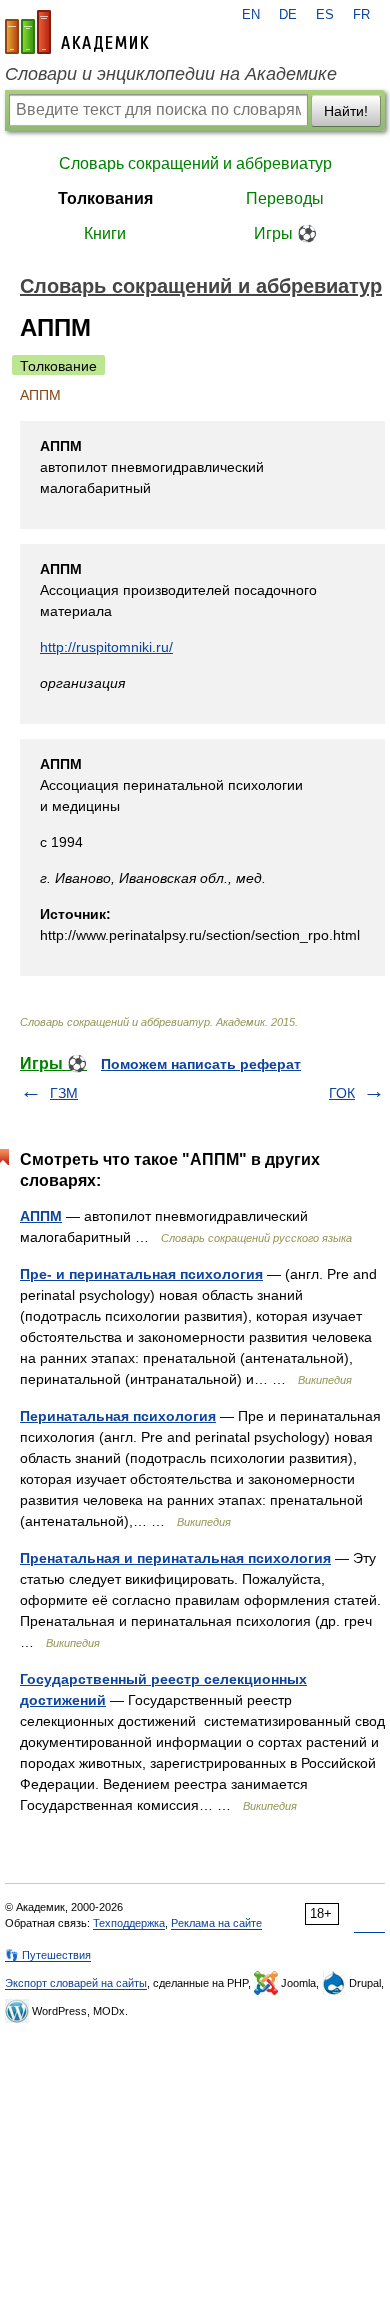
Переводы (285, 198)
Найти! (346, 111)
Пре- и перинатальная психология (141, 1274)
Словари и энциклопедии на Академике (171, 74)
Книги (105, 233)
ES (325, 15)
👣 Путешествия (48, 1955)
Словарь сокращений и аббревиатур (195, 163)
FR (361, 15)
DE (288, 15)
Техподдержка (129, 1923)
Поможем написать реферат (201, 1064)
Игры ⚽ (285, 233)
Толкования (105, 198)
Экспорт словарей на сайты (76, 1983)
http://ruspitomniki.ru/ (106, 647)
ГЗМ (64, 1093)
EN (251, 15)
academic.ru (77, 32)
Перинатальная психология (118, 1416)
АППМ (41, 1216)
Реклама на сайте (216, 1923)
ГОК (342, 1093)
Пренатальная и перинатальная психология (175, 1558)
